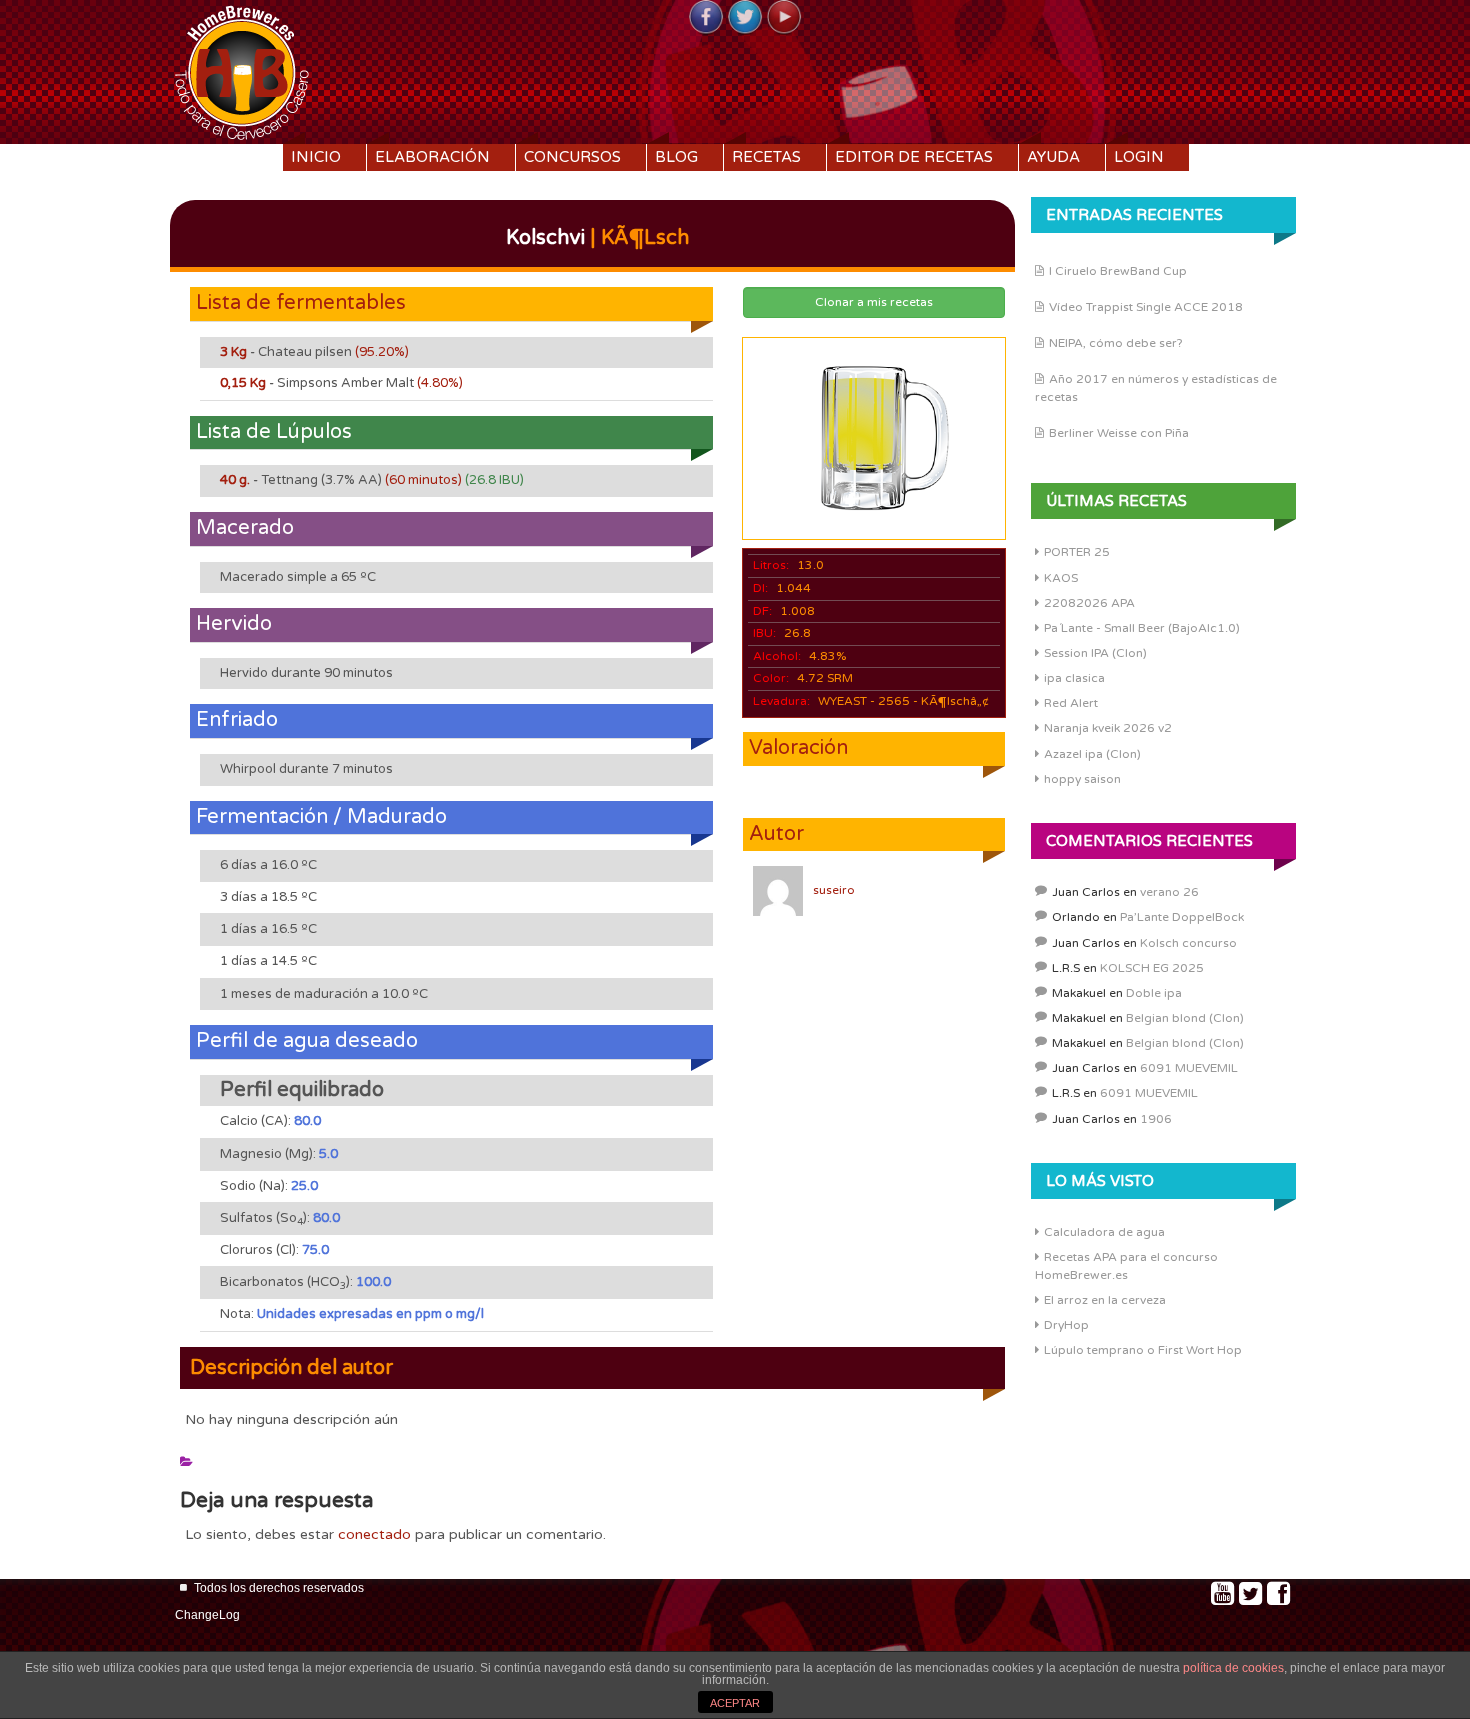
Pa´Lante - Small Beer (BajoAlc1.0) (1142, 628)
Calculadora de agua (1104, 1232)
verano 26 (1169, 892)
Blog (676, 157)
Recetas (766, 157)
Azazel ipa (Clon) (1092, 754)
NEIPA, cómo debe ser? (1116, 343)
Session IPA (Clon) (1095, 653)
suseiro (834, 890)
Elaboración (432, 157)
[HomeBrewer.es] (242, 70)
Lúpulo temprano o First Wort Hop (1143, 1350)
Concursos (572, 157)
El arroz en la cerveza (1105, 1300)
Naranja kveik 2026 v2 (1108, 728)
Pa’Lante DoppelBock (1182, 917)
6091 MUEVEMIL (1189, 1068)
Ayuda (1053, 157)
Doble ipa (1154, 993)
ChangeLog (207, 1615)
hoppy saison (1082, 779)
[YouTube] (784, 18)
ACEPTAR (735, 1703)
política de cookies (1233, 1668)
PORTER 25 (1077, 552)
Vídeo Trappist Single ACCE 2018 (1146, 307)
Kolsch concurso (1188, 943)
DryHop (1066, 1325)
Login (1139, 157)
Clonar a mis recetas (874, 302)
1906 (1156, 1119)
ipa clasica (1074, 678)
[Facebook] (706, 18)
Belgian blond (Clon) (1185, 1018)
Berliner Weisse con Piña (1119, 433)
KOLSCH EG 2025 (1152, 968)
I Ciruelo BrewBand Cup (1118, 271)
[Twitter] (745, 18)
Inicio (316, 157)
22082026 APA (1089, 603)
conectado (374, 1534)
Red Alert (1071, 703)
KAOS (1061, 578)
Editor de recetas (914, 157)
